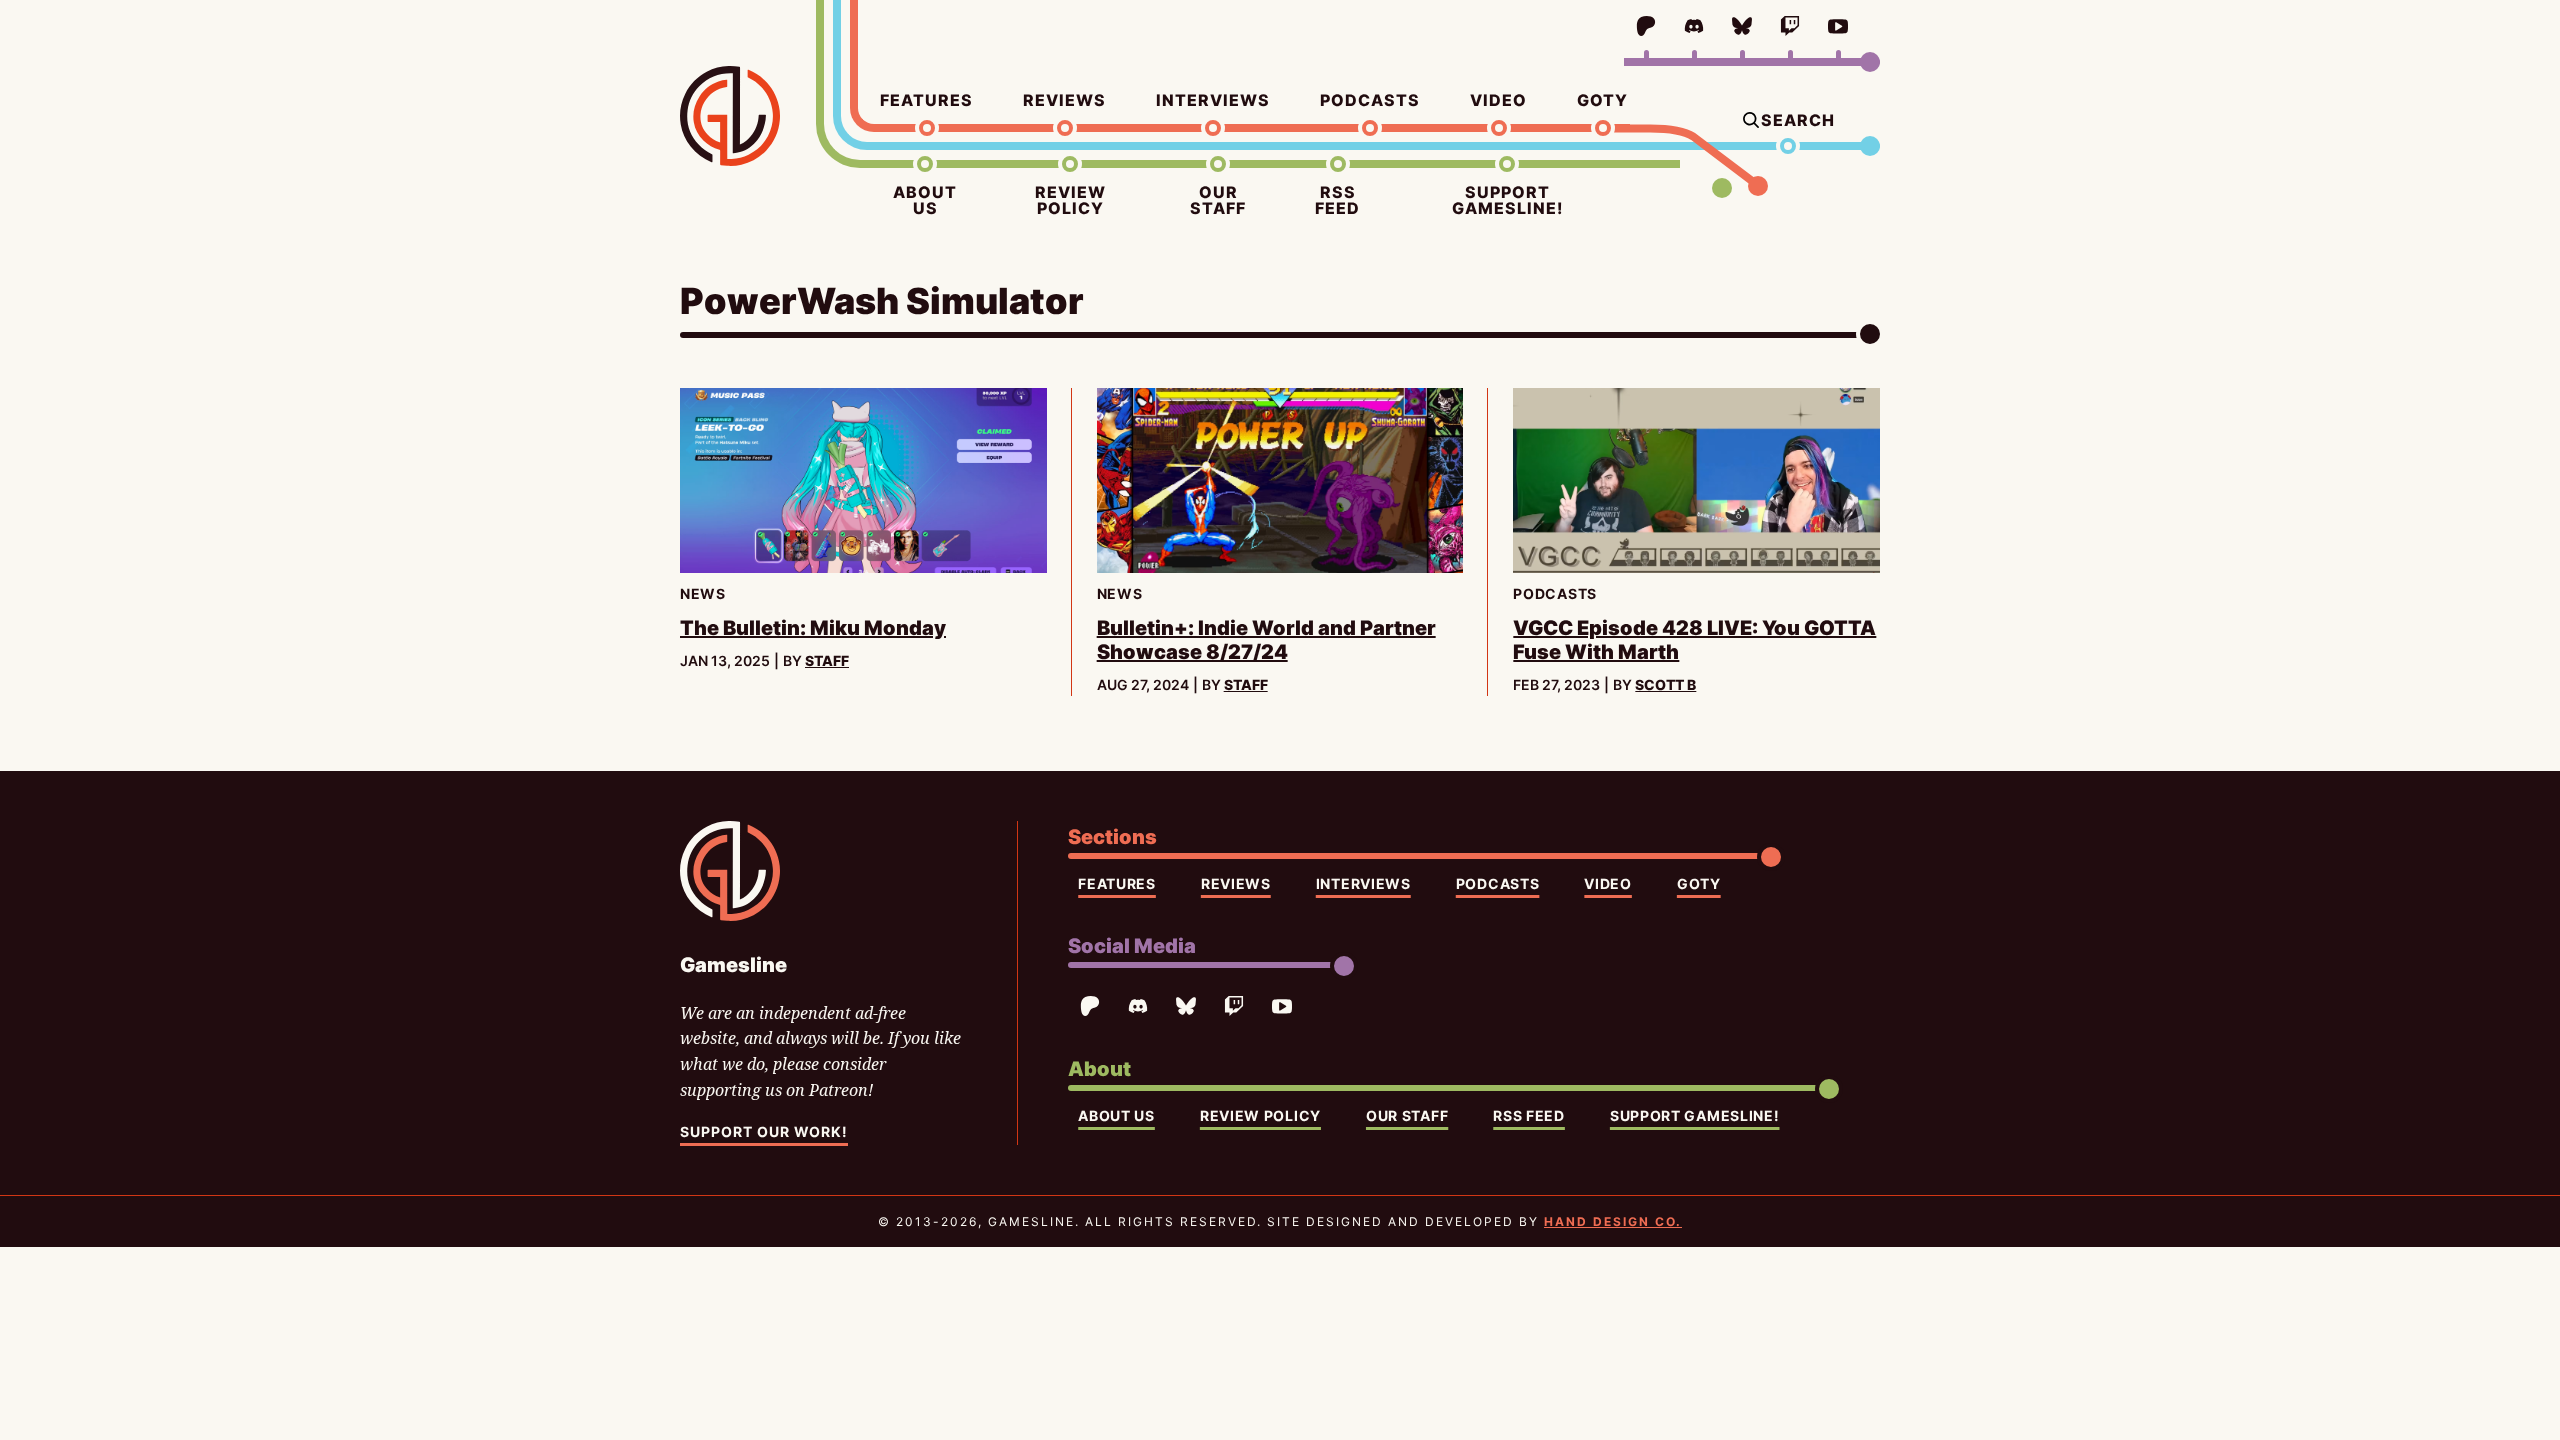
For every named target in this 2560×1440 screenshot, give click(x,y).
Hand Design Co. (1613, 1221)
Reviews (1064, 100)
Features (926, 100)
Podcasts (1370, 100)
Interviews (1213, 100)
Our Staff (1218, 200)
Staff (827, 660)
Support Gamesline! (1507, 200)
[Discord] (1694, 26)
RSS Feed (1337, 200)
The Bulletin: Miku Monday (813, 628)
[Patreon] (1646, 26)
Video (1498, 100)
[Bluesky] (1742, 26)
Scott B (1665, 684)
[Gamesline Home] (730, 116)
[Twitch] (1790, 26)
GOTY (1602, 100)
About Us (925, 200)
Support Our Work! (764, 1131)
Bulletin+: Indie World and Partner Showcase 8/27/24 (1266, 640)
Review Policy (1070, 200)
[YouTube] (1838, 26)
